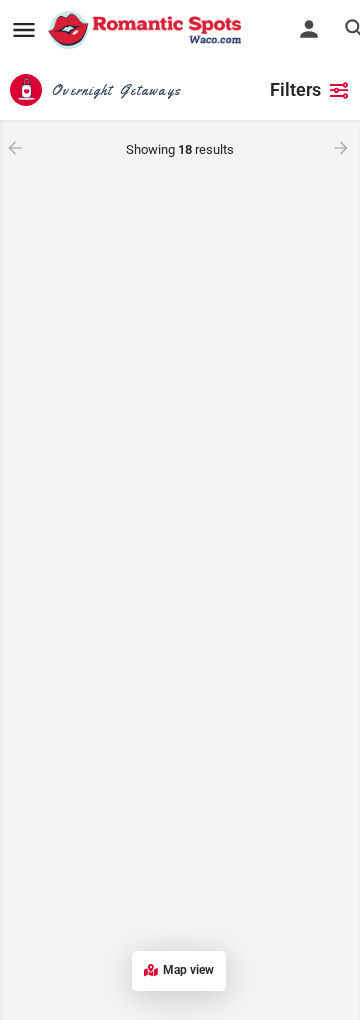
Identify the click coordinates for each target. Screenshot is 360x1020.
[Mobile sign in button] (309, 29)
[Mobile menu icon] (24, 30)
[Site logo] (147, 30)
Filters (295, 89)
